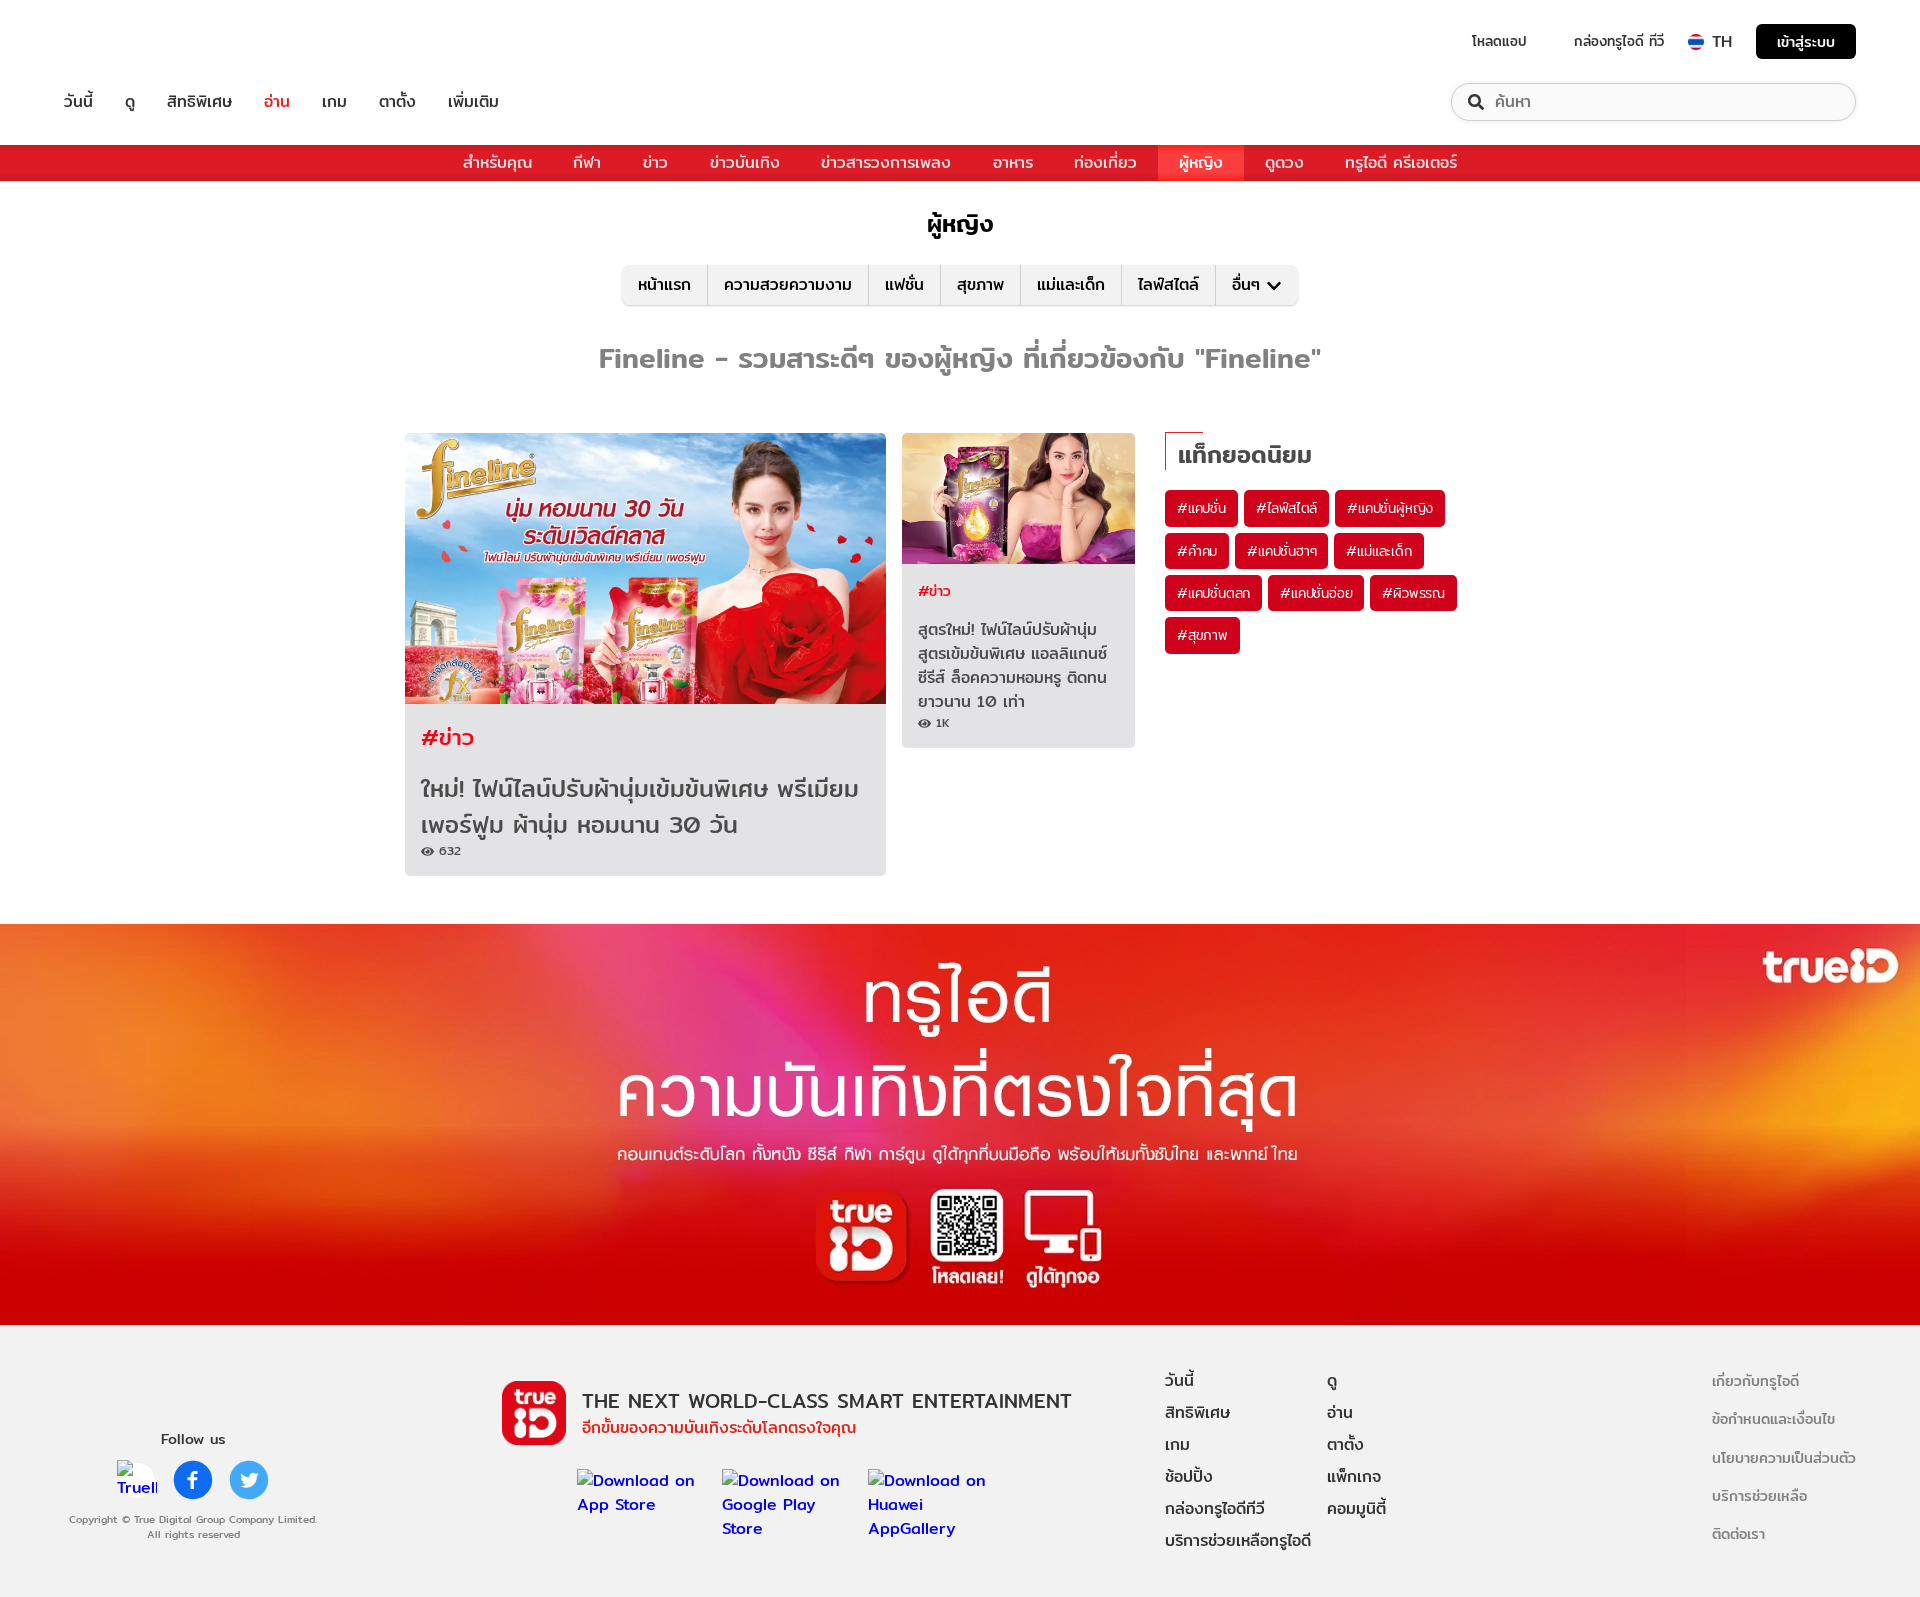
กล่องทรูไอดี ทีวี (1619, 41)
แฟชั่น (904, 284)
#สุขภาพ (1202, 635)
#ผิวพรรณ (1413, 593)
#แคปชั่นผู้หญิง (1390, 508)
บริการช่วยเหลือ (1759, 1495)
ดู (130, 102)
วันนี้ (78, 102)
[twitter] (249, 1480)
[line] (137, 1480)
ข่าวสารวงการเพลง (886, 162)
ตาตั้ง (397, 102)
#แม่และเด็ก (1378, 551)
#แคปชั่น (1201, 508)
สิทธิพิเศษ (199, 102)
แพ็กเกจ (1354, 1476)
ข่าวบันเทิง (745, 162)
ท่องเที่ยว (1105, 162)
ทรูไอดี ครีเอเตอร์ (1401, 162)
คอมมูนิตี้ (1356, 1508)
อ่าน (277, 102)
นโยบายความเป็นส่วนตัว (1784, 1457)
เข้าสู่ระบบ (1806, 41)
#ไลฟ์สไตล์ (1286, 508)
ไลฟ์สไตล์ (1168, 284)
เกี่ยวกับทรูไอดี (1755, 1380)
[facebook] (193, 1480)
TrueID (124, 41)
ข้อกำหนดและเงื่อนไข (1773, 1418)
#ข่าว (447, 736)
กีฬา (587, 162)
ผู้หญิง (1201, 162)
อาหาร (1013, 162)
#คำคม (1197, 551)
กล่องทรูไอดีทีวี (1215, 1508)
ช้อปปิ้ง (1189, 1476)
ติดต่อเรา (1738, 1533)
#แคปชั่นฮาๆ (1281, 551)
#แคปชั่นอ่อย (1316, 593)
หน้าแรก (664, 284)
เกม (334, 102)
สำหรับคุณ (497, 162)
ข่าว (655, 162)
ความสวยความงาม (788, 284)
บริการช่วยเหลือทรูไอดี (1238, 1540)
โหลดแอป (1499, 41)
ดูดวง (1284, 162)
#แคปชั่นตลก (1213, 593)
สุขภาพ (980, 284)
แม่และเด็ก (1071, 284)
